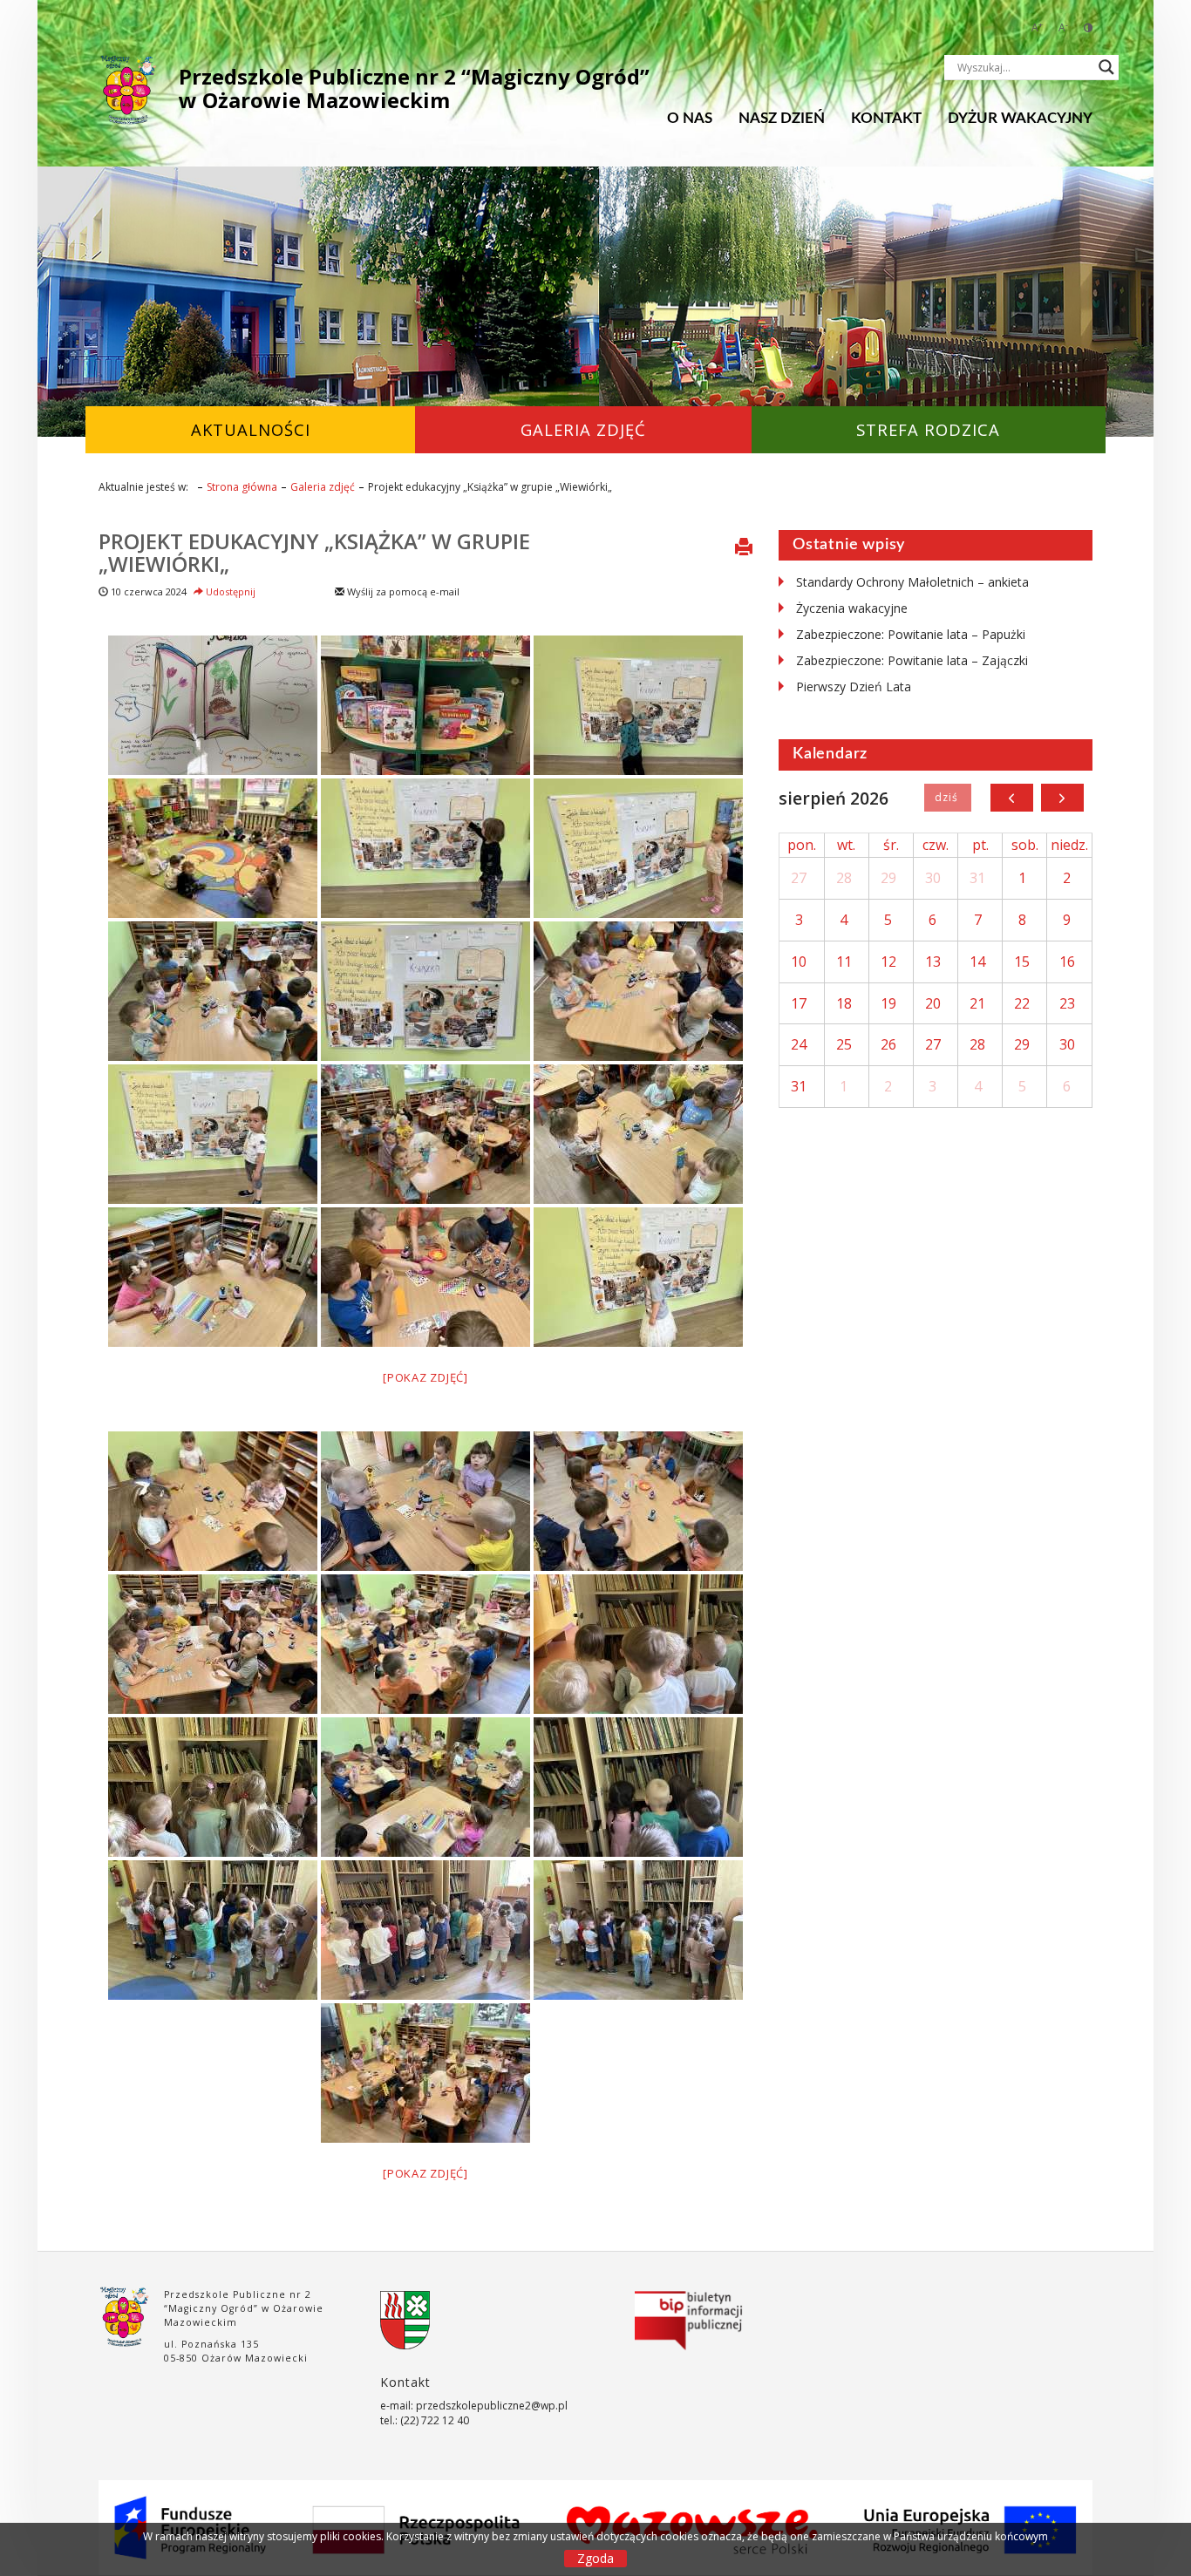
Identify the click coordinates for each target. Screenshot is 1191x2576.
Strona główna (242, 487)
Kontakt (886, 118)
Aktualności (251, 429)
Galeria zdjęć (583, 429)
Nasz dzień (782, 118)
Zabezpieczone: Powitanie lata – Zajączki (912, 660)
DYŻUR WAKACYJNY (1020, 118)
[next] (1062, 798)
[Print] (744, 548)
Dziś (947, 798)
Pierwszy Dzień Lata (854, 686)
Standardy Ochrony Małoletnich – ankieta (912, 582)
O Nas (690, 118)
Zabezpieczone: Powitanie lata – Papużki (911, 634)
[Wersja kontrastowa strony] (1088, 27)
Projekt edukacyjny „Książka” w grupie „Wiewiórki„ (314, 552)
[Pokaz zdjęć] (425, 1377)
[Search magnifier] (1106, 67)
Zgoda (595, 2558)
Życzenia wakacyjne (852, 608)
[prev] (1012, 798)
